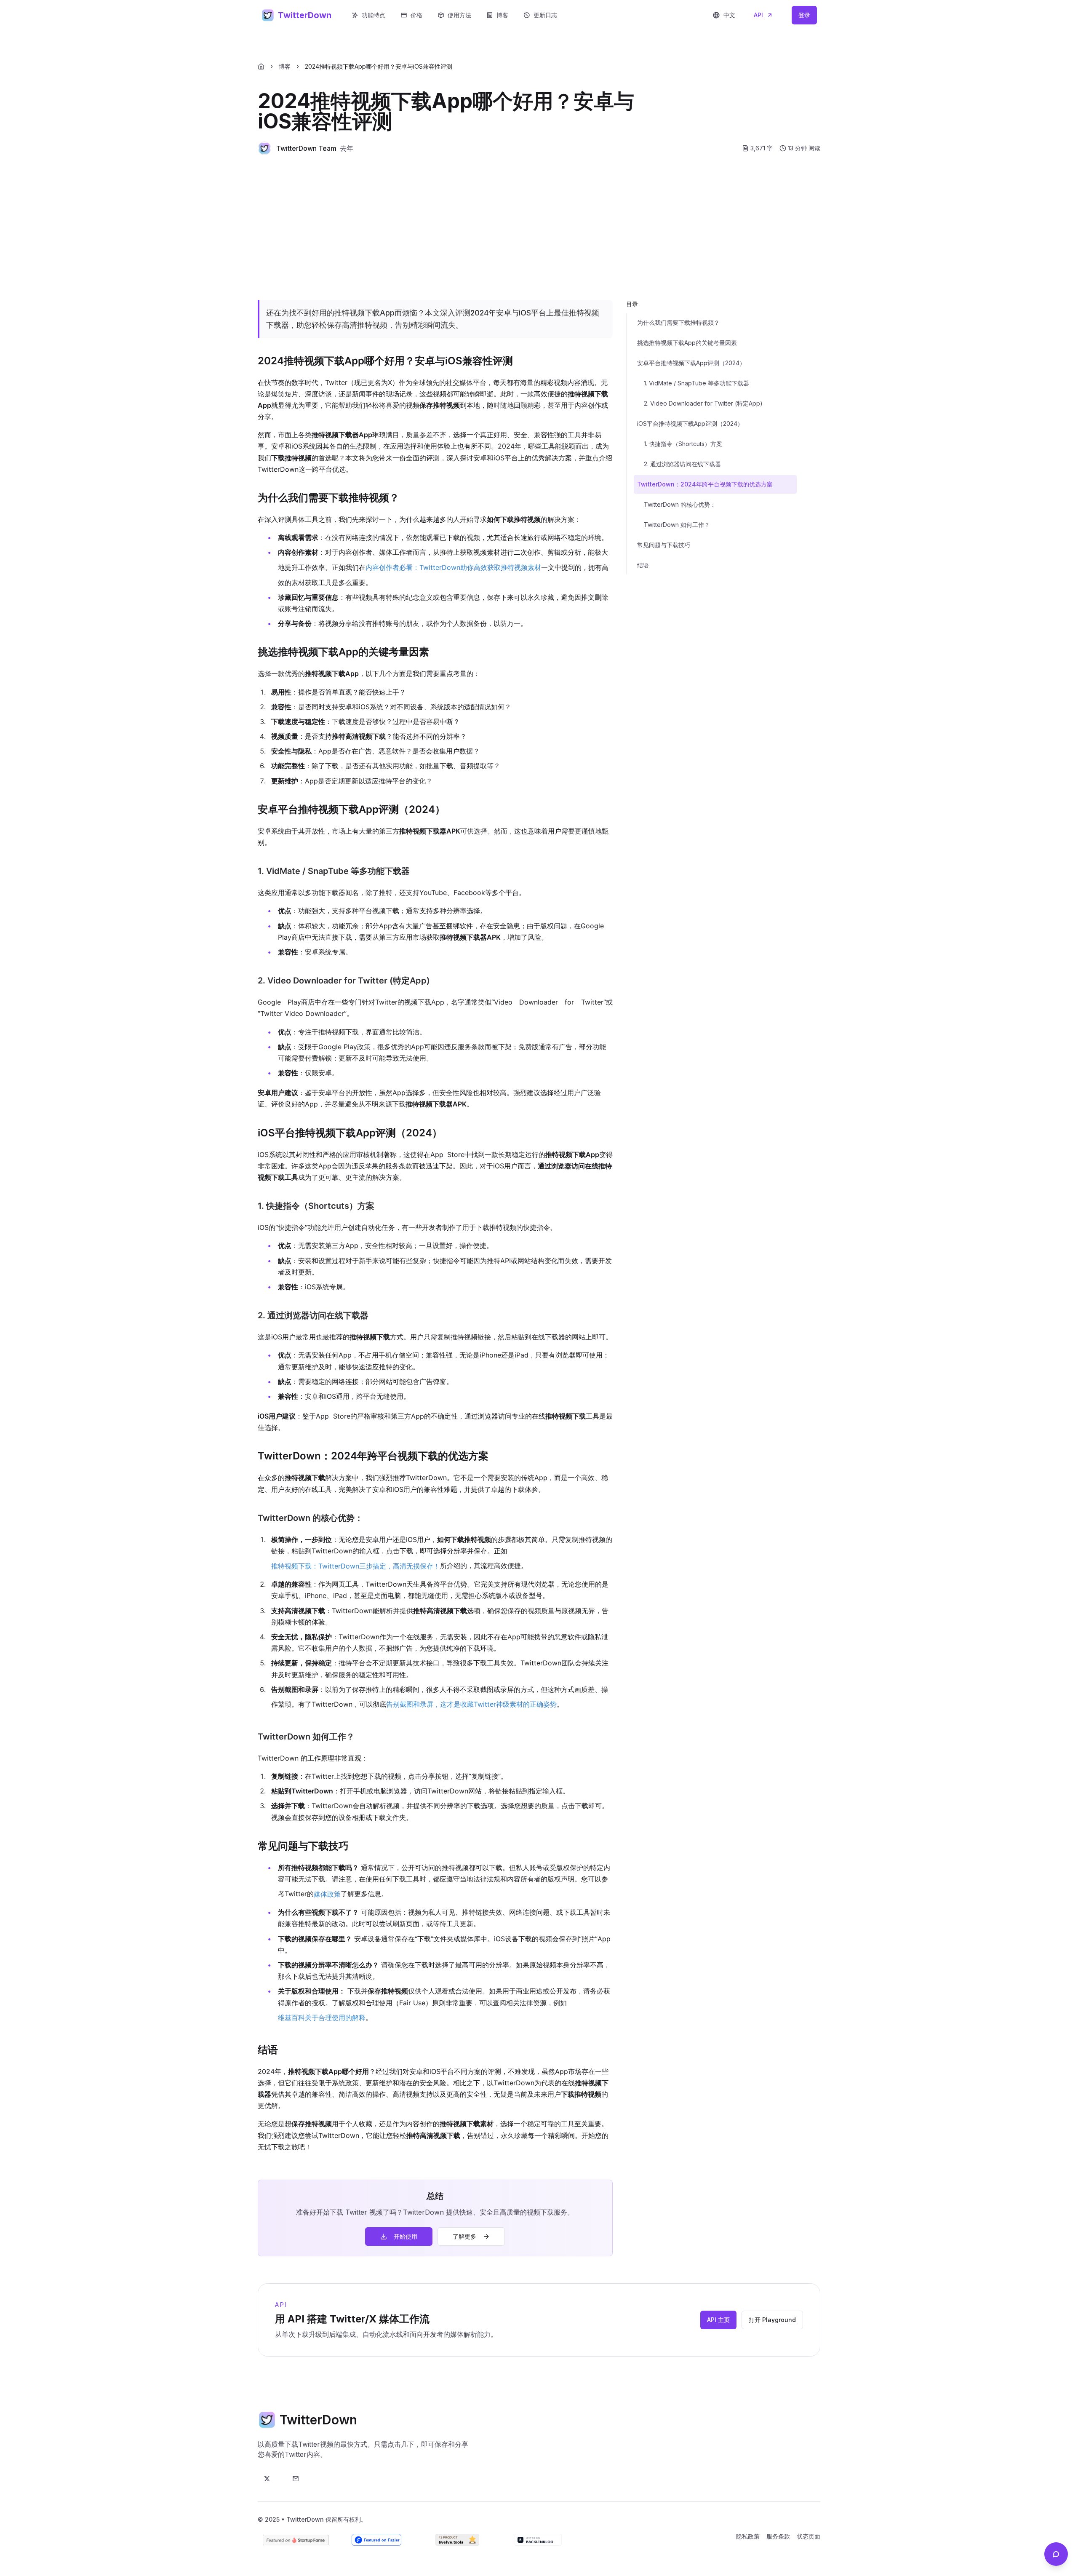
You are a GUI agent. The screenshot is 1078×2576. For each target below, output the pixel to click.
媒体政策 (327, 1894)
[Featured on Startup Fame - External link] (296, 2540)
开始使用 (406, 2236)
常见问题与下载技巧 (664, 545)
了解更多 (464, 2236)
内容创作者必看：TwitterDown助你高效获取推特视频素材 (453, 567)
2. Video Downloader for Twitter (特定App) (703, 403)
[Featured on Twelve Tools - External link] (457, 2540)
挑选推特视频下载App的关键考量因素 (687, 343)
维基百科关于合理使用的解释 (322, 2018)
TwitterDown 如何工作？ (677, 525)
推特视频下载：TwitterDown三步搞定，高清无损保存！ (356, 1566)
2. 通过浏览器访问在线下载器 (682, 464)
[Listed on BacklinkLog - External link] (538, 2540)
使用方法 (459, 15)
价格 (416, 15)
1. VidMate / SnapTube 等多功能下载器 (696, 383)
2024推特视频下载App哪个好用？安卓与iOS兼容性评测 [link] (379, 66)
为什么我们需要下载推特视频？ (678, 322)
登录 (804, 15)
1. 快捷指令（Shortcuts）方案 (683, 444)
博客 (502, 15)
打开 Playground (772, 2320)
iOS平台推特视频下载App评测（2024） (690, 424)
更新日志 (545, 15)
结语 (643, 565)
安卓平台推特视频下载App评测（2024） (691, 363)
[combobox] (724, 15)
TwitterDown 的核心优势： (680, 504)
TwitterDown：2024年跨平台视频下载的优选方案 (705, 484)
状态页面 (808, 2536)
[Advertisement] (539, 227)
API (758, 15)
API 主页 (718, 2320)
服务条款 (778, 2536)
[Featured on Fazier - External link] (376, 2540)
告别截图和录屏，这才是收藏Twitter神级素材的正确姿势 (471, 1704)
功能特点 (374, 15)
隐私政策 (748, 2536)
